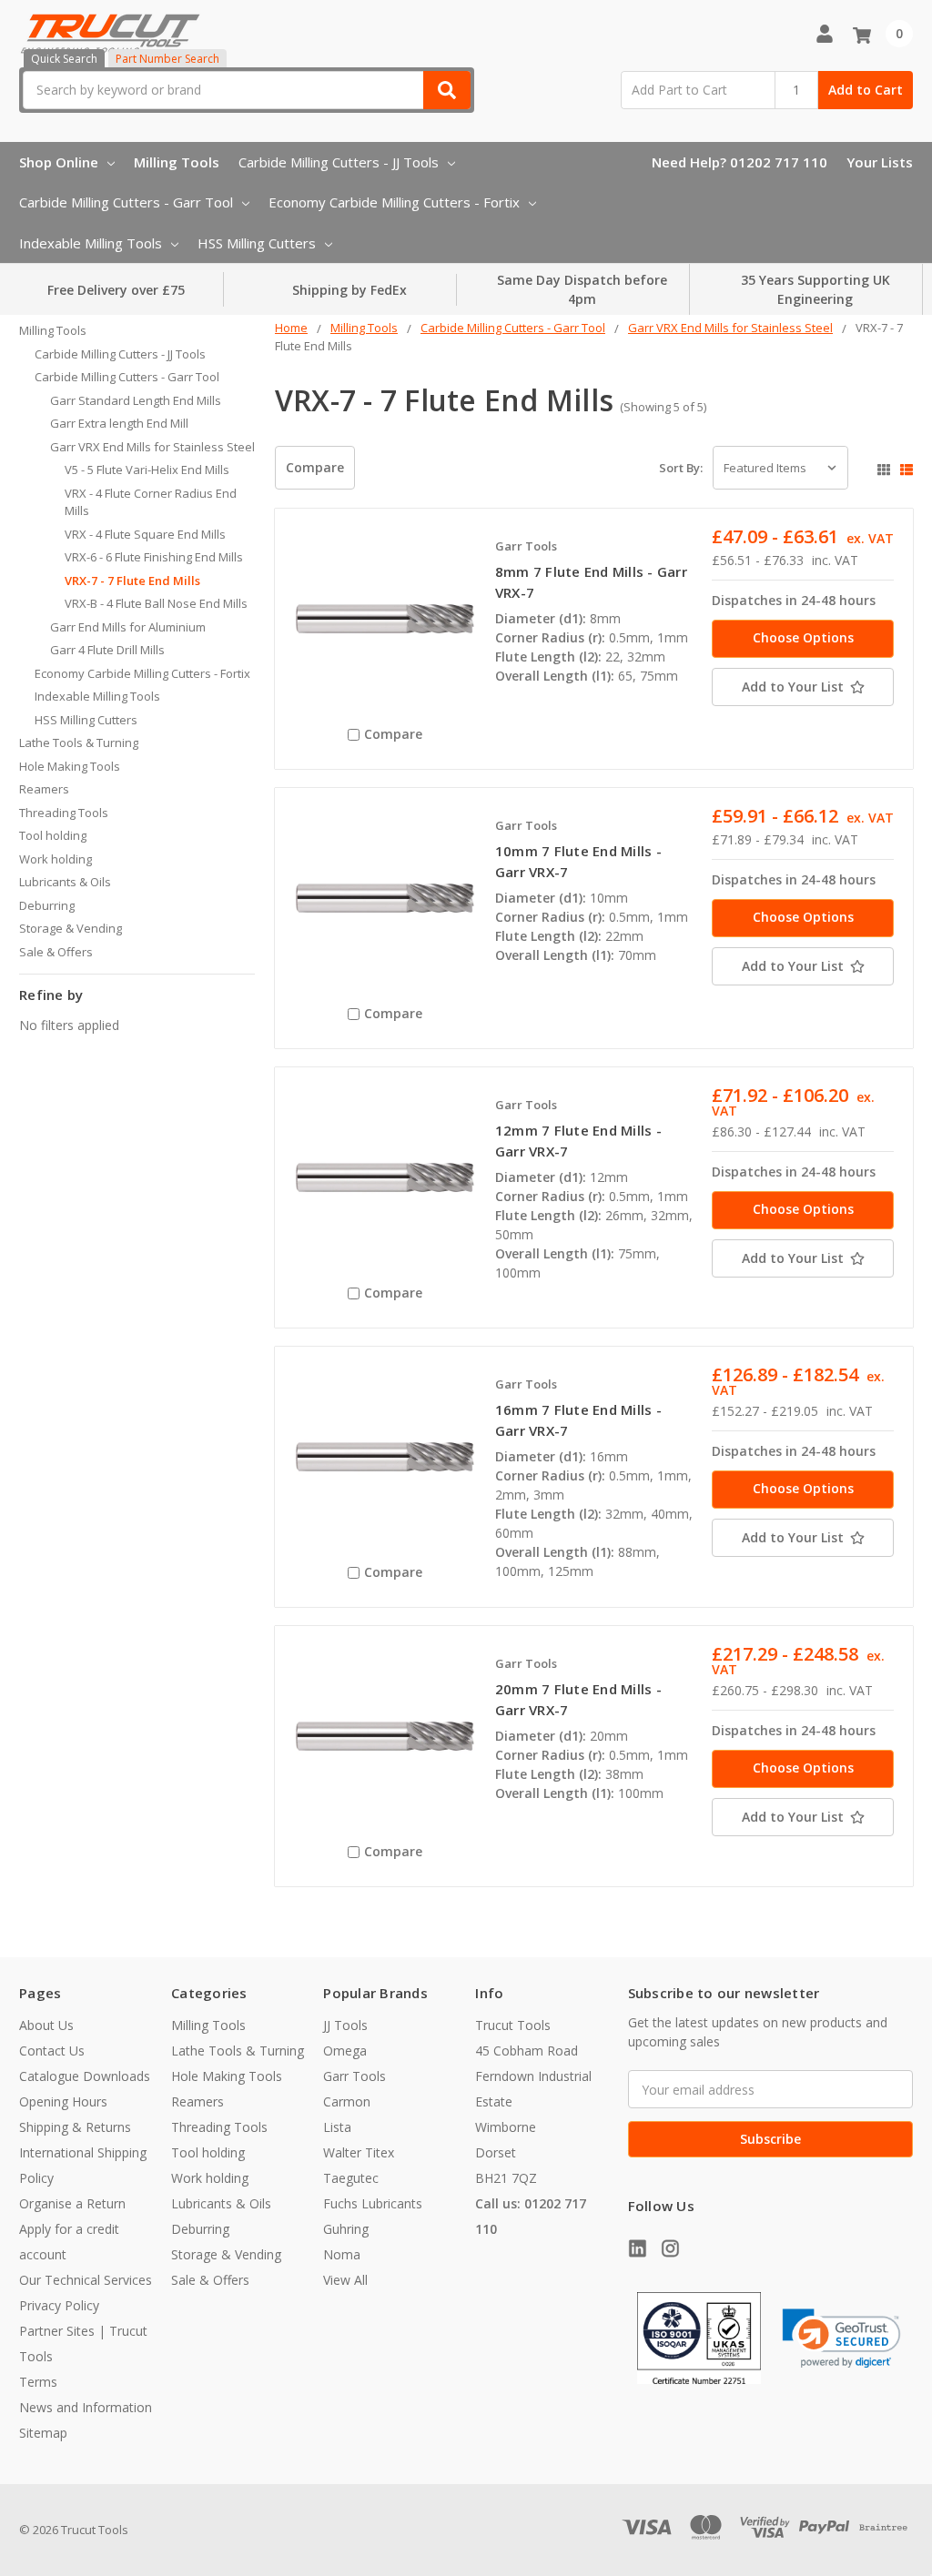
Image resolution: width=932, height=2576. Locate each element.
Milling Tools (177, 162)
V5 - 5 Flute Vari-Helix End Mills (147, 470)
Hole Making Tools (70, 766)
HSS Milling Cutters (257, 243)
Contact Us (52, 2051)
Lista (337, 2127)
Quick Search (64, 59)
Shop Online (59, 162)
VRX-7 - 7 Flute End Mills (132, 581)
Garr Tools (355, 2076)
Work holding (56, 859)
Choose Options (803, 637)
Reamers (44, 789)
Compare (315, 467)
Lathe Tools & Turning (79, 742)
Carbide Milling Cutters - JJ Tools (339, 162)
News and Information (86, 2407)
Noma (342, 2254)
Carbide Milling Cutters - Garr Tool (126, 202)
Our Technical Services (86, 2280)
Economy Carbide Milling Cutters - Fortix (394, 202)
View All (345, 2280)
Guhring (346, 2229)
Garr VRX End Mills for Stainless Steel (152, 447)
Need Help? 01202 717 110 (740, 162)
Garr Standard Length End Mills (136, 400)
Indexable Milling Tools (91, 243)
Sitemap (43, 2433)
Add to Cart (866, 90)
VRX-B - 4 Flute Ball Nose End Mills (156, 603)
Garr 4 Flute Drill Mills (107, 650)
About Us (46, 2025)
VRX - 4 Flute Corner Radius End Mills (151, 502)
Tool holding (53, 835)
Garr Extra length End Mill (119, 423)
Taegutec (351, 2178)
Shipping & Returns (75, 2127)
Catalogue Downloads (85, 2076)
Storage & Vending (71, 928)
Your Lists (880, 162)
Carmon (347, 2101)
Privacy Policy (59, 2305)
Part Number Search (167, 59)
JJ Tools (345, 2025)
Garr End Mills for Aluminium (128, 627)
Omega (345, 2051)
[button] (842, 2339)
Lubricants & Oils (65, 882)
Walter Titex (359, 2152)
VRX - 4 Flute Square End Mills (145, 534)
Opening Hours (63, 2101)
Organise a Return (72, 2203)
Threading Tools (64, 813)
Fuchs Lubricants (373, 2203)
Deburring (47, 905)
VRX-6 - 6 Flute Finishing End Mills (154, 557)
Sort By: (681, 468)
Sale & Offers (56, 952)
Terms (38, 2382)
